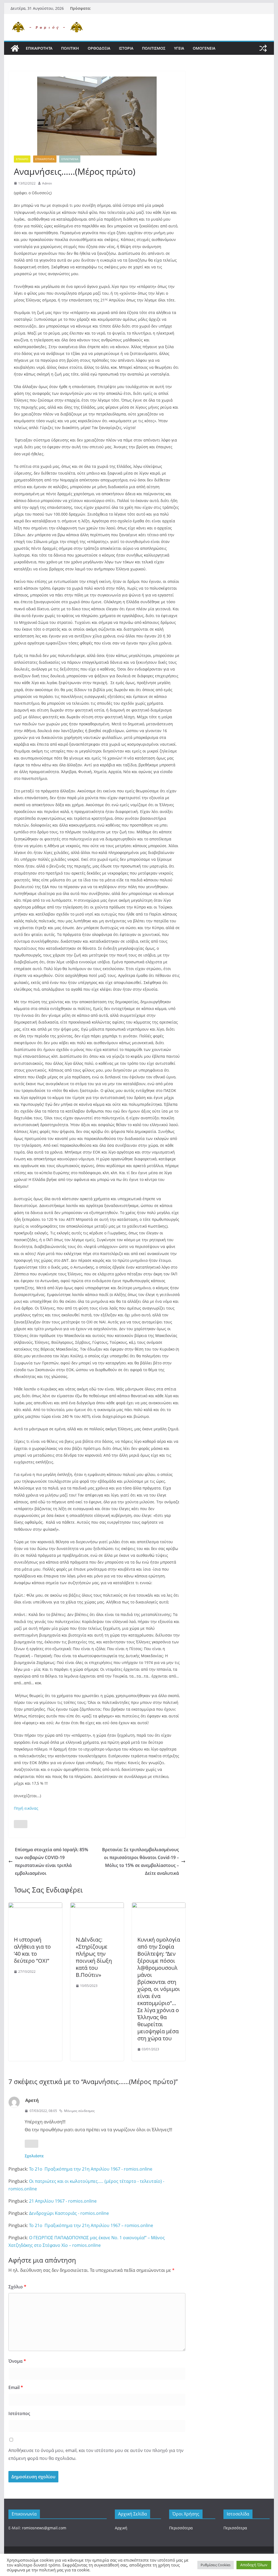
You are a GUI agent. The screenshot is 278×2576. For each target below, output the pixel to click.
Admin (47, 183)
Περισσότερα (181, 2528)
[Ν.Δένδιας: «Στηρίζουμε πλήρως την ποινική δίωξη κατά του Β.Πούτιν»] (97, 1906)
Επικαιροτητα (39, 48)
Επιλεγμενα (70, 159)
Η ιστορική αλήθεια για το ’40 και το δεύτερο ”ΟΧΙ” (32, 1950)
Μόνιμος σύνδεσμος (79, 2111)
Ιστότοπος (19, 2413)
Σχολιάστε (34, 2156)
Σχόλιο (17, 2287)
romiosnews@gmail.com (44, 2528)
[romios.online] (15, 48)
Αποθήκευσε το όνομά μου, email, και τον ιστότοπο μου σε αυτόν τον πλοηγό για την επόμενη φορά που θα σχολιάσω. (96, 2454)
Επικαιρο (22, 159)
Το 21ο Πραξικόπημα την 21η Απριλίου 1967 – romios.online (91, 2225)
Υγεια (179, 48)
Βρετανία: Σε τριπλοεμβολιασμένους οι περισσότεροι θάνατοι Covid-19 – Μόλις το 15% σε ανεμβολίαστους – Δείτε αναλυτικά (140, 1861)
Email (16, 2387)
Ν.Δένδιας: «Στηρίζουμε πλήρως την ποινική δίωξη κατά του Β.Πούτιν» (94, 1957)
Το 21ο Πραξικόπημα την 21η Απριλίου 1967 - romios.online (91, 2169)
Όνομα (17, 2361)
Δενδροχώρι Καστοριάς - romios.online (69, 2213)
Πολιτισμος (154, 48)
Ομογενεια (204, 48)
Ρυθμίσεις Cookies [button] (216, 2565)
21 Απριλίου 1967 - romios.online (63, 2201)
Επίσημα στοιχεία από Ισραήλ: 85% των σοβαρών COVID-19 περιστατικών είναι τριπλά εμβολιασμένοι (52, 1861)
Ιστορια (126, 48)
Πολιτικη (70, 48)
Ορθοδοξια (99, 48)
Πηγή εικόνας (26, 1808)
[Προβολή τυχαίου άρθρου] (263, 48)
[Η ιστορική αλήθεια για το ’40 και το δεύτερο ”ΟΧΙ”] (35, 1906)
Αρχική (121, 2528)
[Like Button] (21, 1824)
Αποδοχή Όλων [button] (254, 2565)
